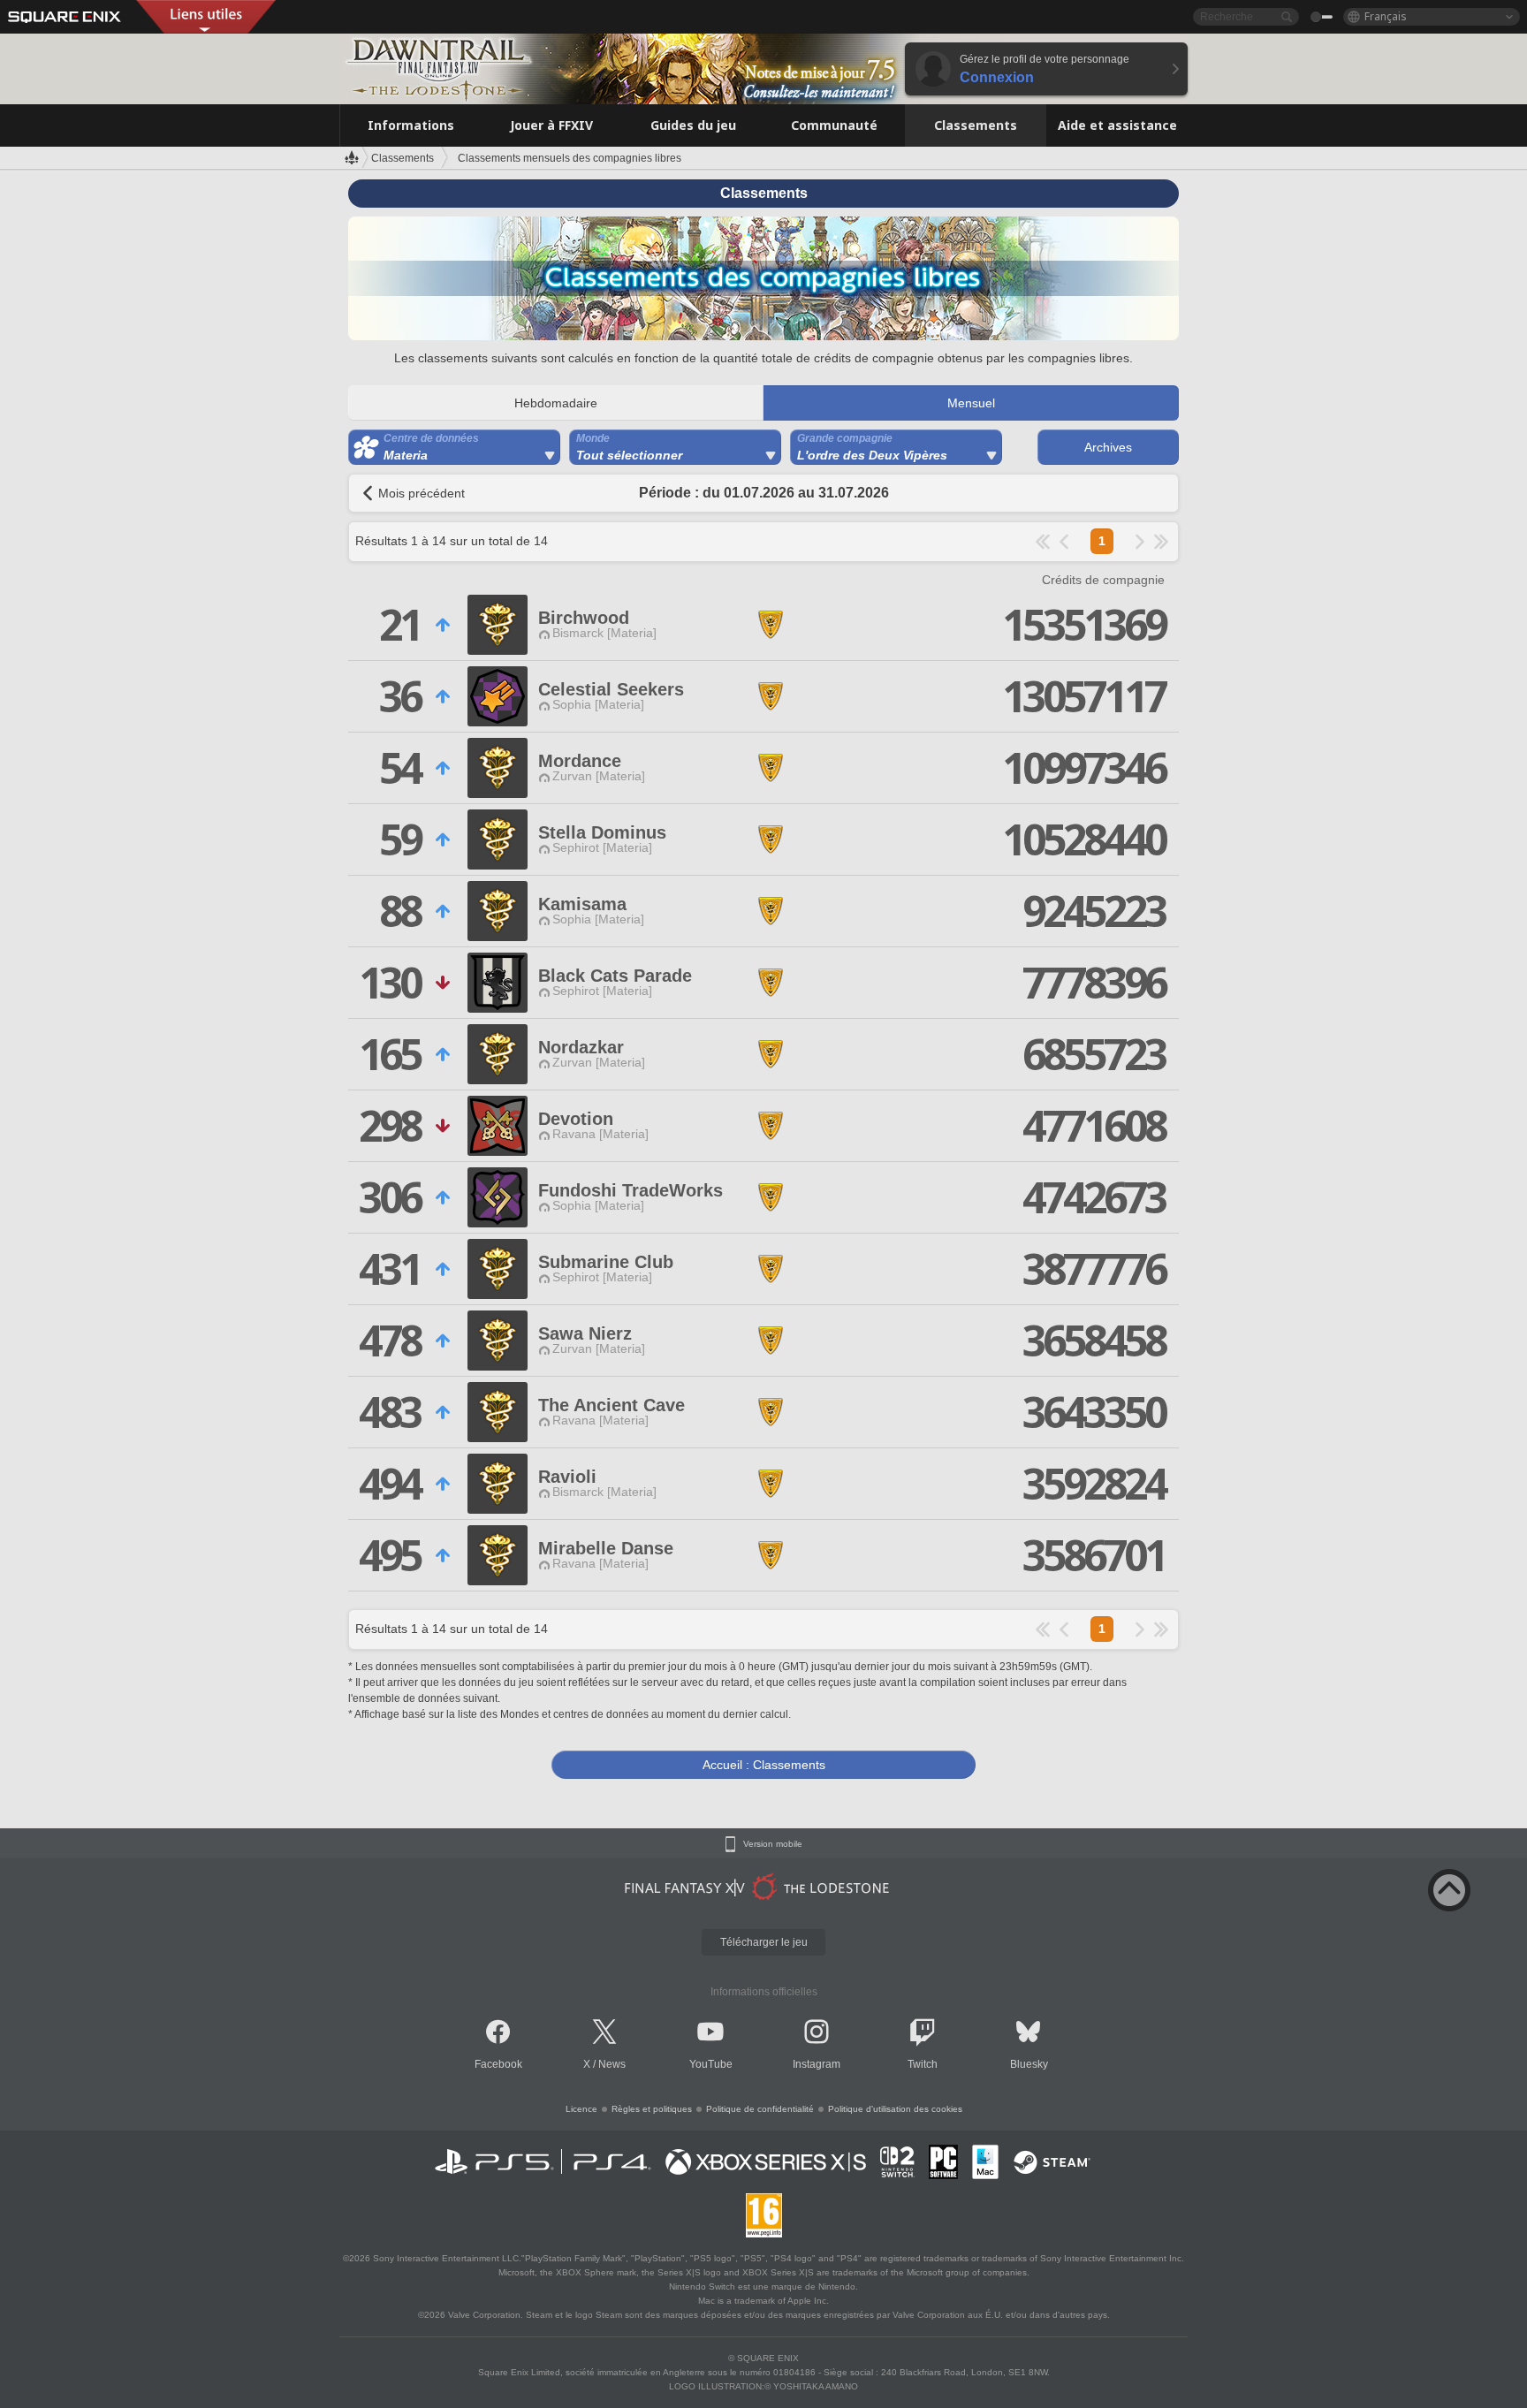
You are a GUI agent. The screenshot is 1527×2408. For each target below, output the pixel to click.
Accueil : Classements (764, 1765)
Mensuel (971, 403)
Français (1386, 16)
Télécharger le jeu (764, 1942)
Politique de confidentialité (760, 2109)
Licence (581, 2109)
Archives (1108, 447)
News (612, 2064)
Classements (403, 158)
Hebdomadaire (556, 403)
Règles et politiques (652, 2109)
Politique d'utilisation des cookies (895, 2109)
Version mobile (773, 1844)
